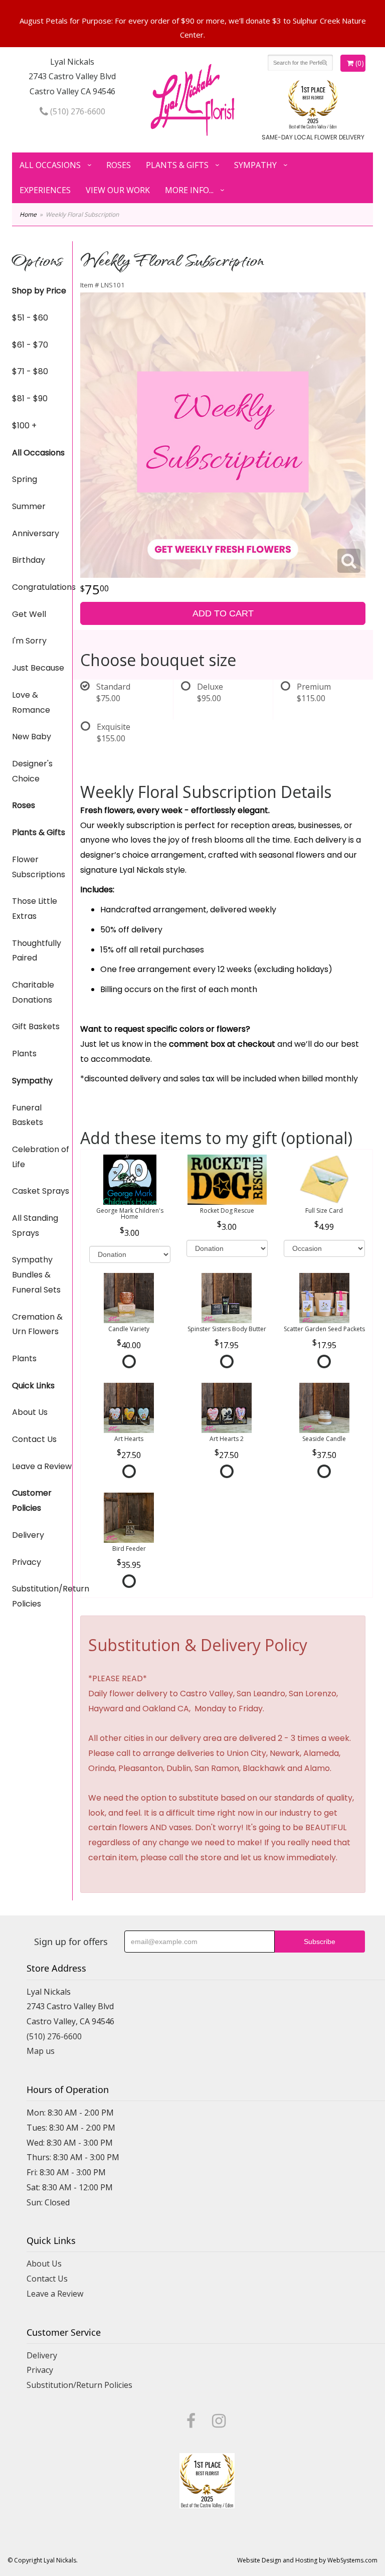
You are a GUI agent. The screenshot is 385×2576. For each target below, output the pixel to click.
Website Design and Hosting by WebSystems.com (307, 2560)
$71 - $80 (30, 371)
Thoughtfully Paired (37, 951)
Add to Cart (223, 613)
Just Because (38, 668)
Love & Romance (31, 702)
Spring (25, 479)
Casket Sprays (41, 1191)
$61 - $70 (30, 345)
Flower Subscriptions (39, 867)
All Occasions (50, 165)
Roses (119, 165)
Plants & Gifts (177, 165)
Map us (41, 2051)
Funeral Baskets (28, 1115)
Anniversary (36, 533)
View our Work (118, 190)
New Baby (32, 737)
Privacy (27, 1562)
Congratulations (42, 587)
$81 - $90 (30, 398)
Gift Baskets (36, 1026)
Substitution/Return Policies (42, 1596)
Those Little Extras (35, 909)
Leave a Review (42, 1466)
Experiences (45, 190)
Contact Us (34, 1439)
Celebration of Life (41, 1157)
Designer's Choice (32, 771)
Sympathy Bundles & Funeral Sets (36, 1274)
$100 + (24, 426)
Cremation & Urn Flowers (37, 1324)
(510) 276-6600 (77, 111)
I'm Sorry (29, 641)
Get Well (29, 614)
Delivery (28, 1535)
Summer (29, 506)
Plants (24, 1054)
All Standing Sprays (35, 1226)
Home (28, 214)
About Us (30, 1412)
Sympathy (255, 165)
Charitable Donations (33, 992)
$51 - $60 (30, 318)
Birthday (29, 560)
